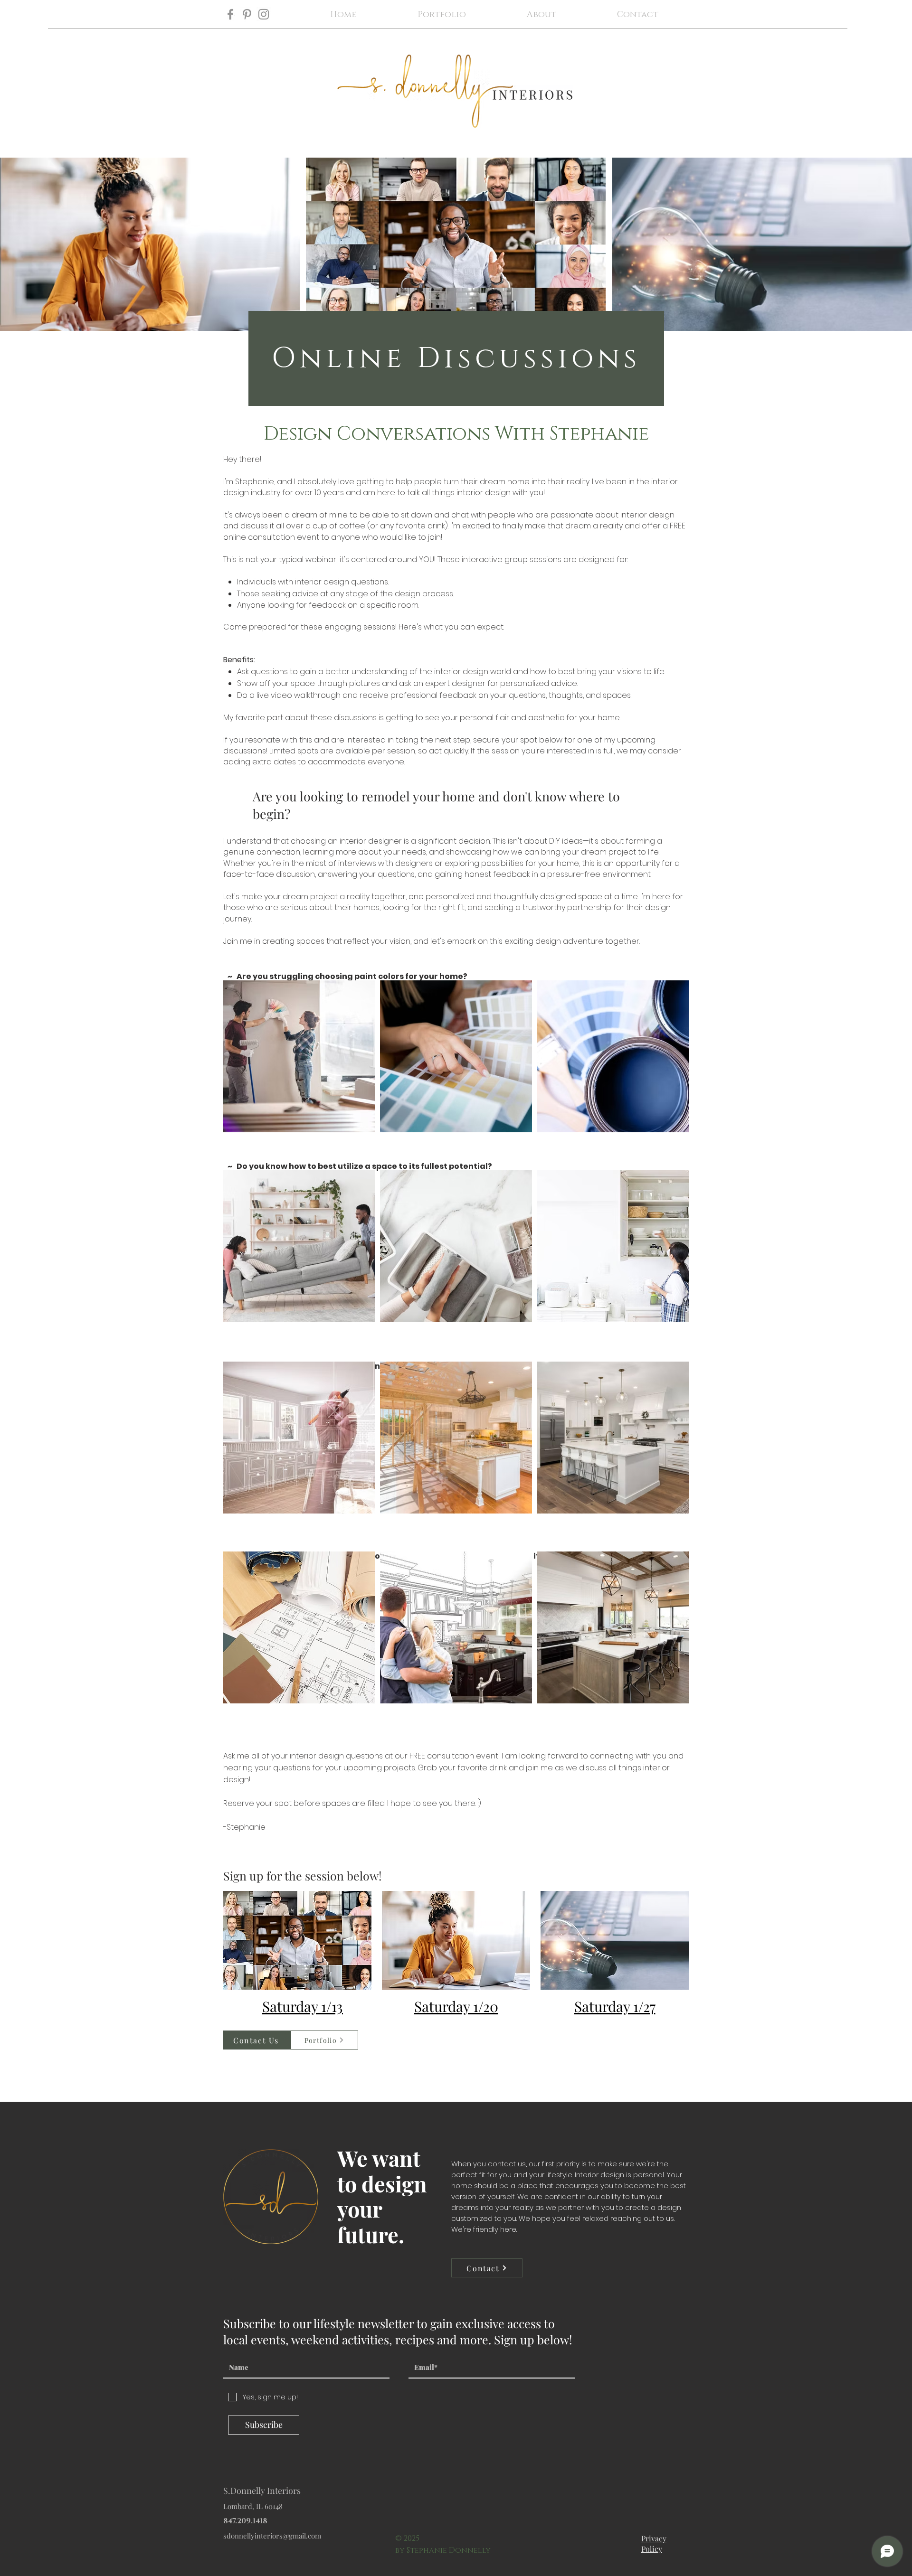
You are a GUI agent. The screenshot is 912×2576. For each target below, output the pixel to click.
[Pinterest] (247, 14)
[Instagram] (264, 14)
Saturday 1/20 (456, 2006)
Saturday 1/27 (615, 2006)
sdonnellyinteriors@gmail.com (272, 2536)
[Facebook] (230, 14)
